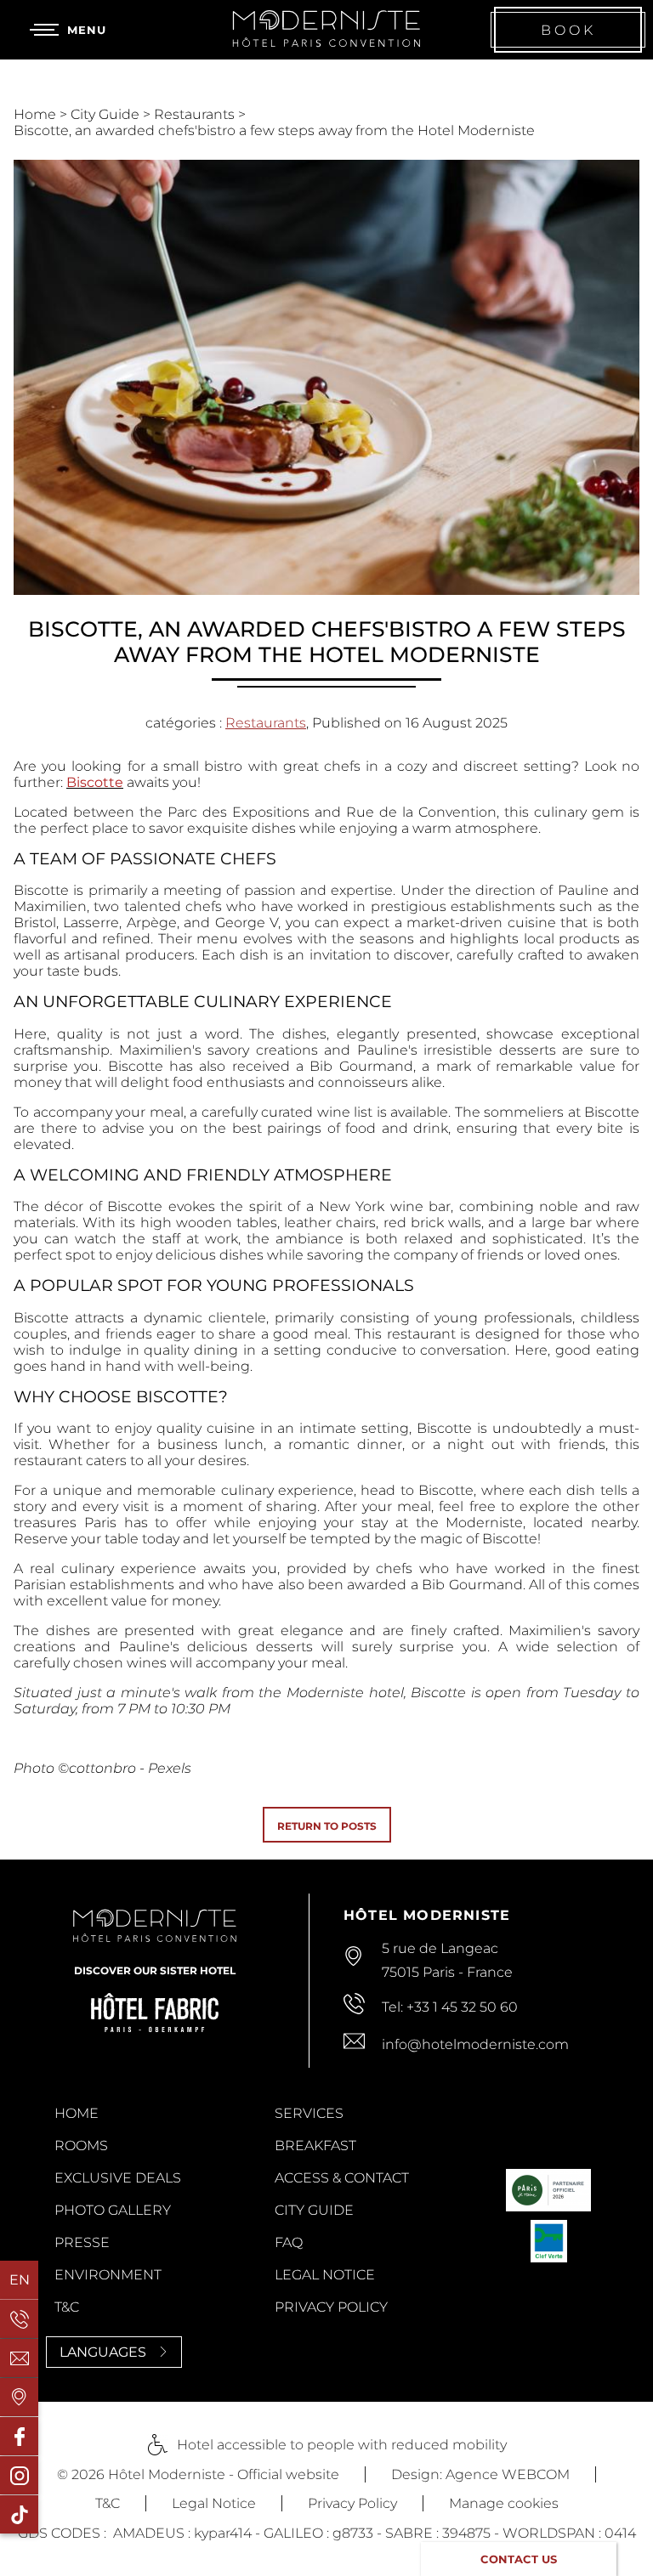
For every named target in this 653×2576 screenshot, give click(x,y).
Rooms (81, 2146)
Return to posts (327, 1826)
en (20, 2280)
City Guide (107, 114)
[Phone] (19, 2319)
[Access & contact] (19, 2397)
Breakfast (315, 2146)
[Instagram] (19, 2475)
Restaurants (196, 114)
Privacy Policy (331, 2307)
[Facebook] (19, 2436)
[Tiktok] (19, 2514)
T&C (67, 2307)
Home (37, 114)
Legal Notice (325, 2275)
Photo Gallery (113, 2210)
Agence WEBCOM (508, 2474)
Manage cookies (504, 2503)
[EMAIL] (19, 2358)
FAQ (289, 2242)
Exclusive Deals (118, 2178)
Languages (103, 2352)
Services (309, 2113)
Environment (108, 2275)
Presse (82, 2242)
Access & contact (342, 2178)
